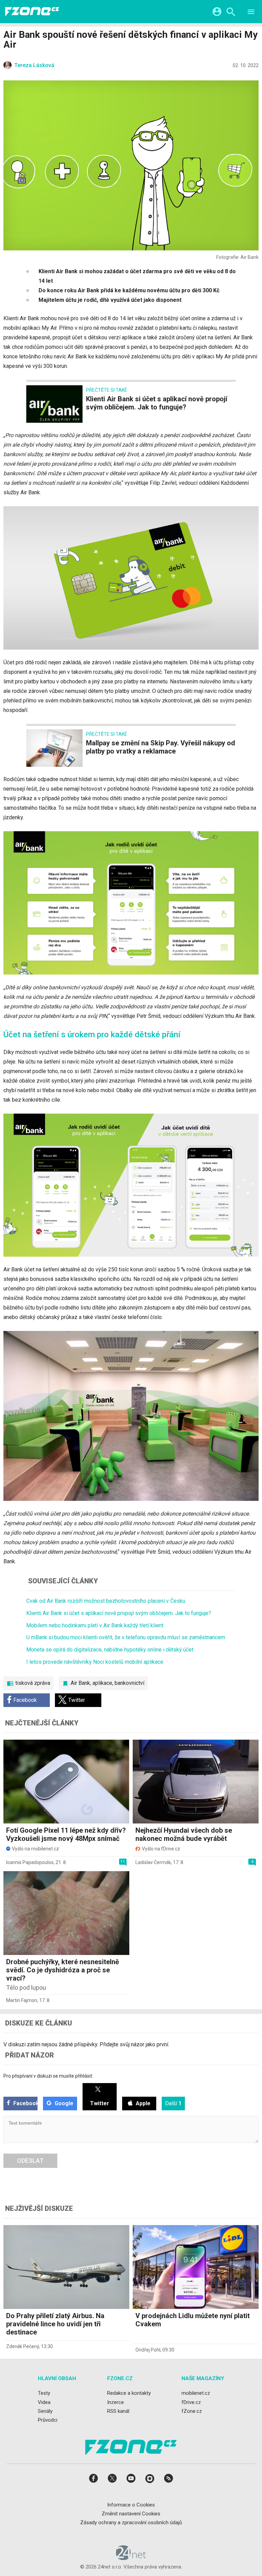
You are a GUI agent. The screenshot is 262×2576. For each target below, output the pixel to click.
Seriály (45, 2411)
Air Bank (80, 1683)
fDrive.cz (191, 2402)
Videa (44, 2402)
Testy (44, 2393)
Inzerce (115, 2402)
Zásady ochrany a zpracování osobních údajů (131, 2523)
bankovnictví (129, 1683)
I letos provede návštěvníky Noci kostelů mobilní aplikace (95, 1662)
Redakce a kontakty (129, 2393)
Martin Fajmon (22, 2000)
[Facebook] (93, 2480)
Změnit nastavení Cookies (131, 2513)
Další (173, 2103)
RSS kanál (118, 2411)
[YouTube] (131, 2480)
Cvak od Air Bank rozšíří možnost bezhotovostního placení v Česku (106, 1601)
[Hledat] (231, 13)
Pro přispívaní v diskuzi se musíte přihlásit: (48, 2076)
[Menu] (251, 13)
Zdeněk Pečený (23, 2346)
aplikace (102, 1683)
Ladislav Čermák (153, 1862)
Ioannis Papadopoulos (30, 1862)
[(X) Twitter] (112, 2480)
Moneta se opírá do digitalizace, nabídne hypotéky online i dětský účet (110, 1650)
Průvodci (48, 2420)
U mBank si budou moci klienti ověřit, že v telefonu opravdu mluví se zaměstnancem (126, 1637)
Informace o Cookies (131, 2504)
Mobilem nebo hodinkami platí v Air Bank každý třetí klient (95, 1625)
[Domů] (32, 12)
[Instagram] (150, 2480)
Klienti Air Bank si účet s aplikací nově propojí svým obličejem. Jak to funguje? (119, 1613)
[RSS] (169, 2480)
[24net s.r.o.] (131, 2558)
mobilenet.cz (196, 2393)
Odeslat (30, 2161)
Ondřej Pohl (148, 2350)
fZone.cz (192, 2411)
